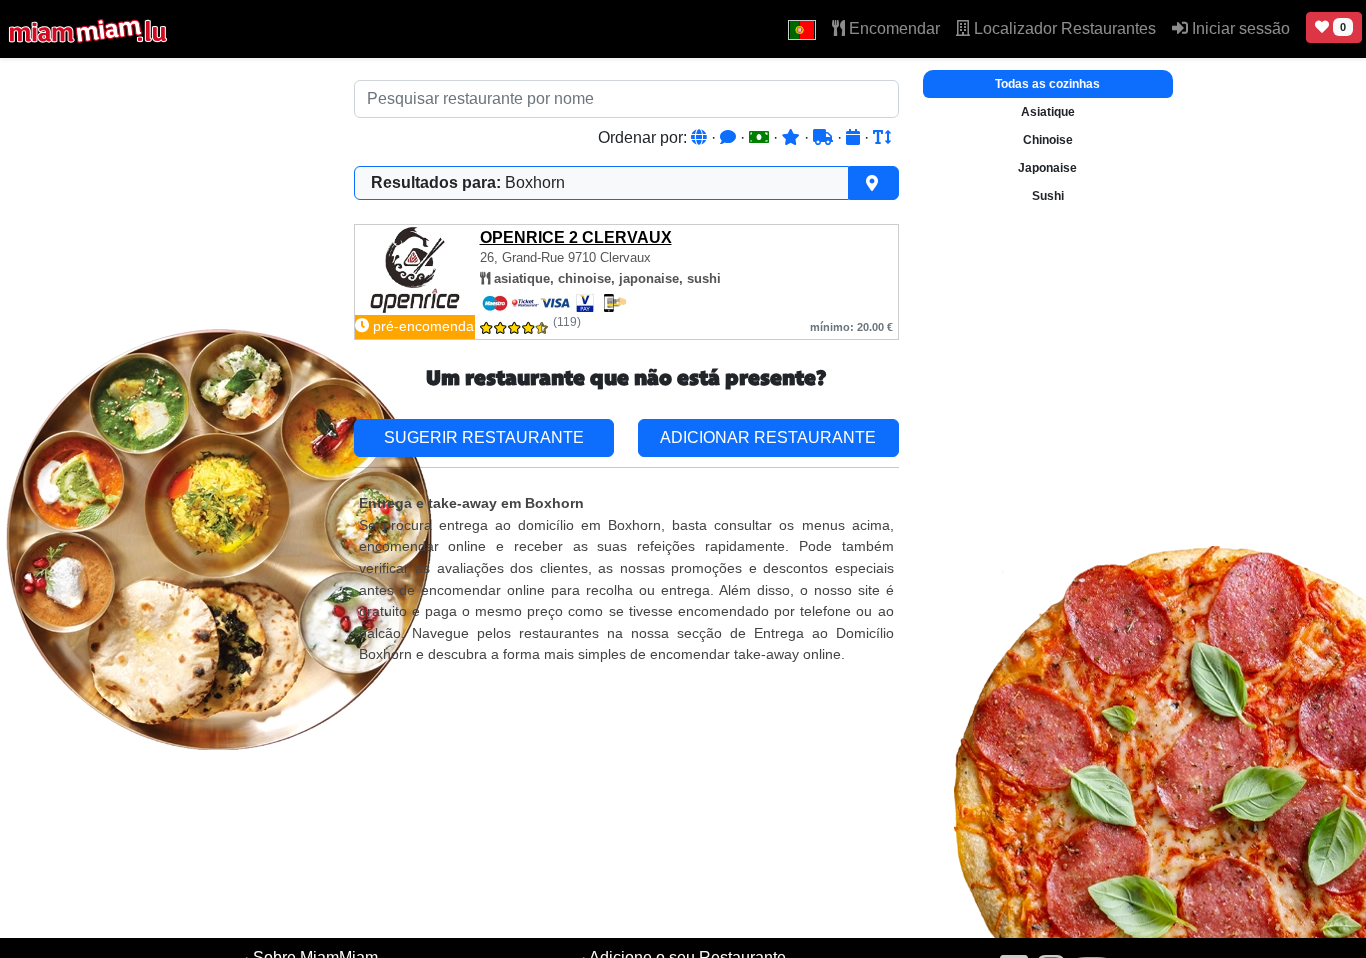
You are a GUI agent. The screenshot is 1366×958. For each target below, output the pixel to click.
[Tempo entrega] (825, 137)
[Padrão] (701, 137)
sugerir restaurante (484, 437)
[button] (802, 29)
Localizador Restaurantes (1063, 28)
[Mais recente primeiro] (855, 137)
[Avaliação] (793, 137)
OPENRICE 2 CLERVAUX (576, 237)
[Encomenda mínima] (761, 137)
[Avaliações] (730, 137)
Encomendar (892, 28)
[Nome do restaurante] (882, 137)
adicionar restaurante (768, 437)
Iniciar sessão (1239, 28)
